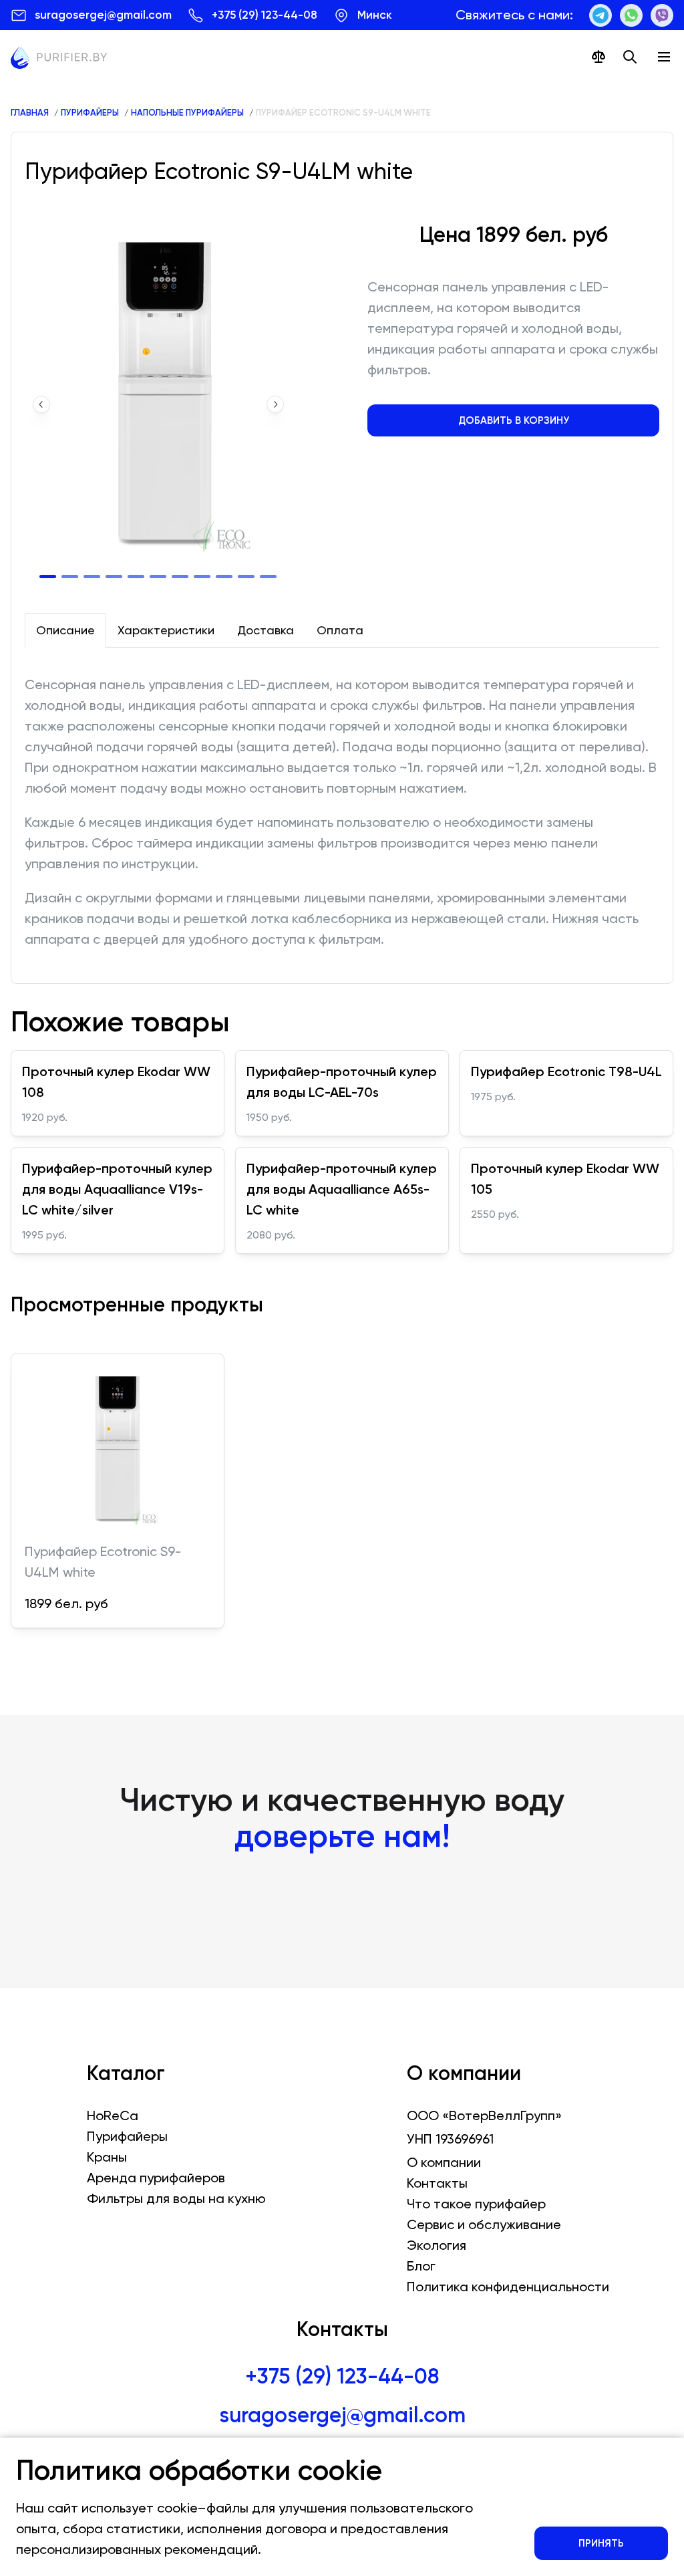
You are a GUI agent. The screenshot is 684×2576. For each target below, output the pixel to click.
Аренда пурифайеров (156, 2178)
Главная (30, 113)
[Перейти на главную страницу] (59, 60)
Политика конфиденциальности (508, 2287)
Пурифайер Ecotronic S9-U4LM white (343, 113)
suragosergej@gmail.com (342, 2415)
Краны (107, 2157)
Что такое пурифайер (476, 2204)
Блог (421, 2266)
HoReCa (113, 2115)
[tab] (65, 630)
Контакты (437, 2183)
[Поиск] (630, 57)
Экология (437, 2245)
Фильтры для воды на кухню (176, 2198)
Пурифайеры (90, 113)
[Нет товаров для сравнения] (598, 57)
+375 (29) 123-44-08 (342, 2376)
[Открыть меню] (664, 57)
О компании (444, 2162)
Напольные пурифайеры (187, 113)
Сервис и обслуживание (484, 2224)
